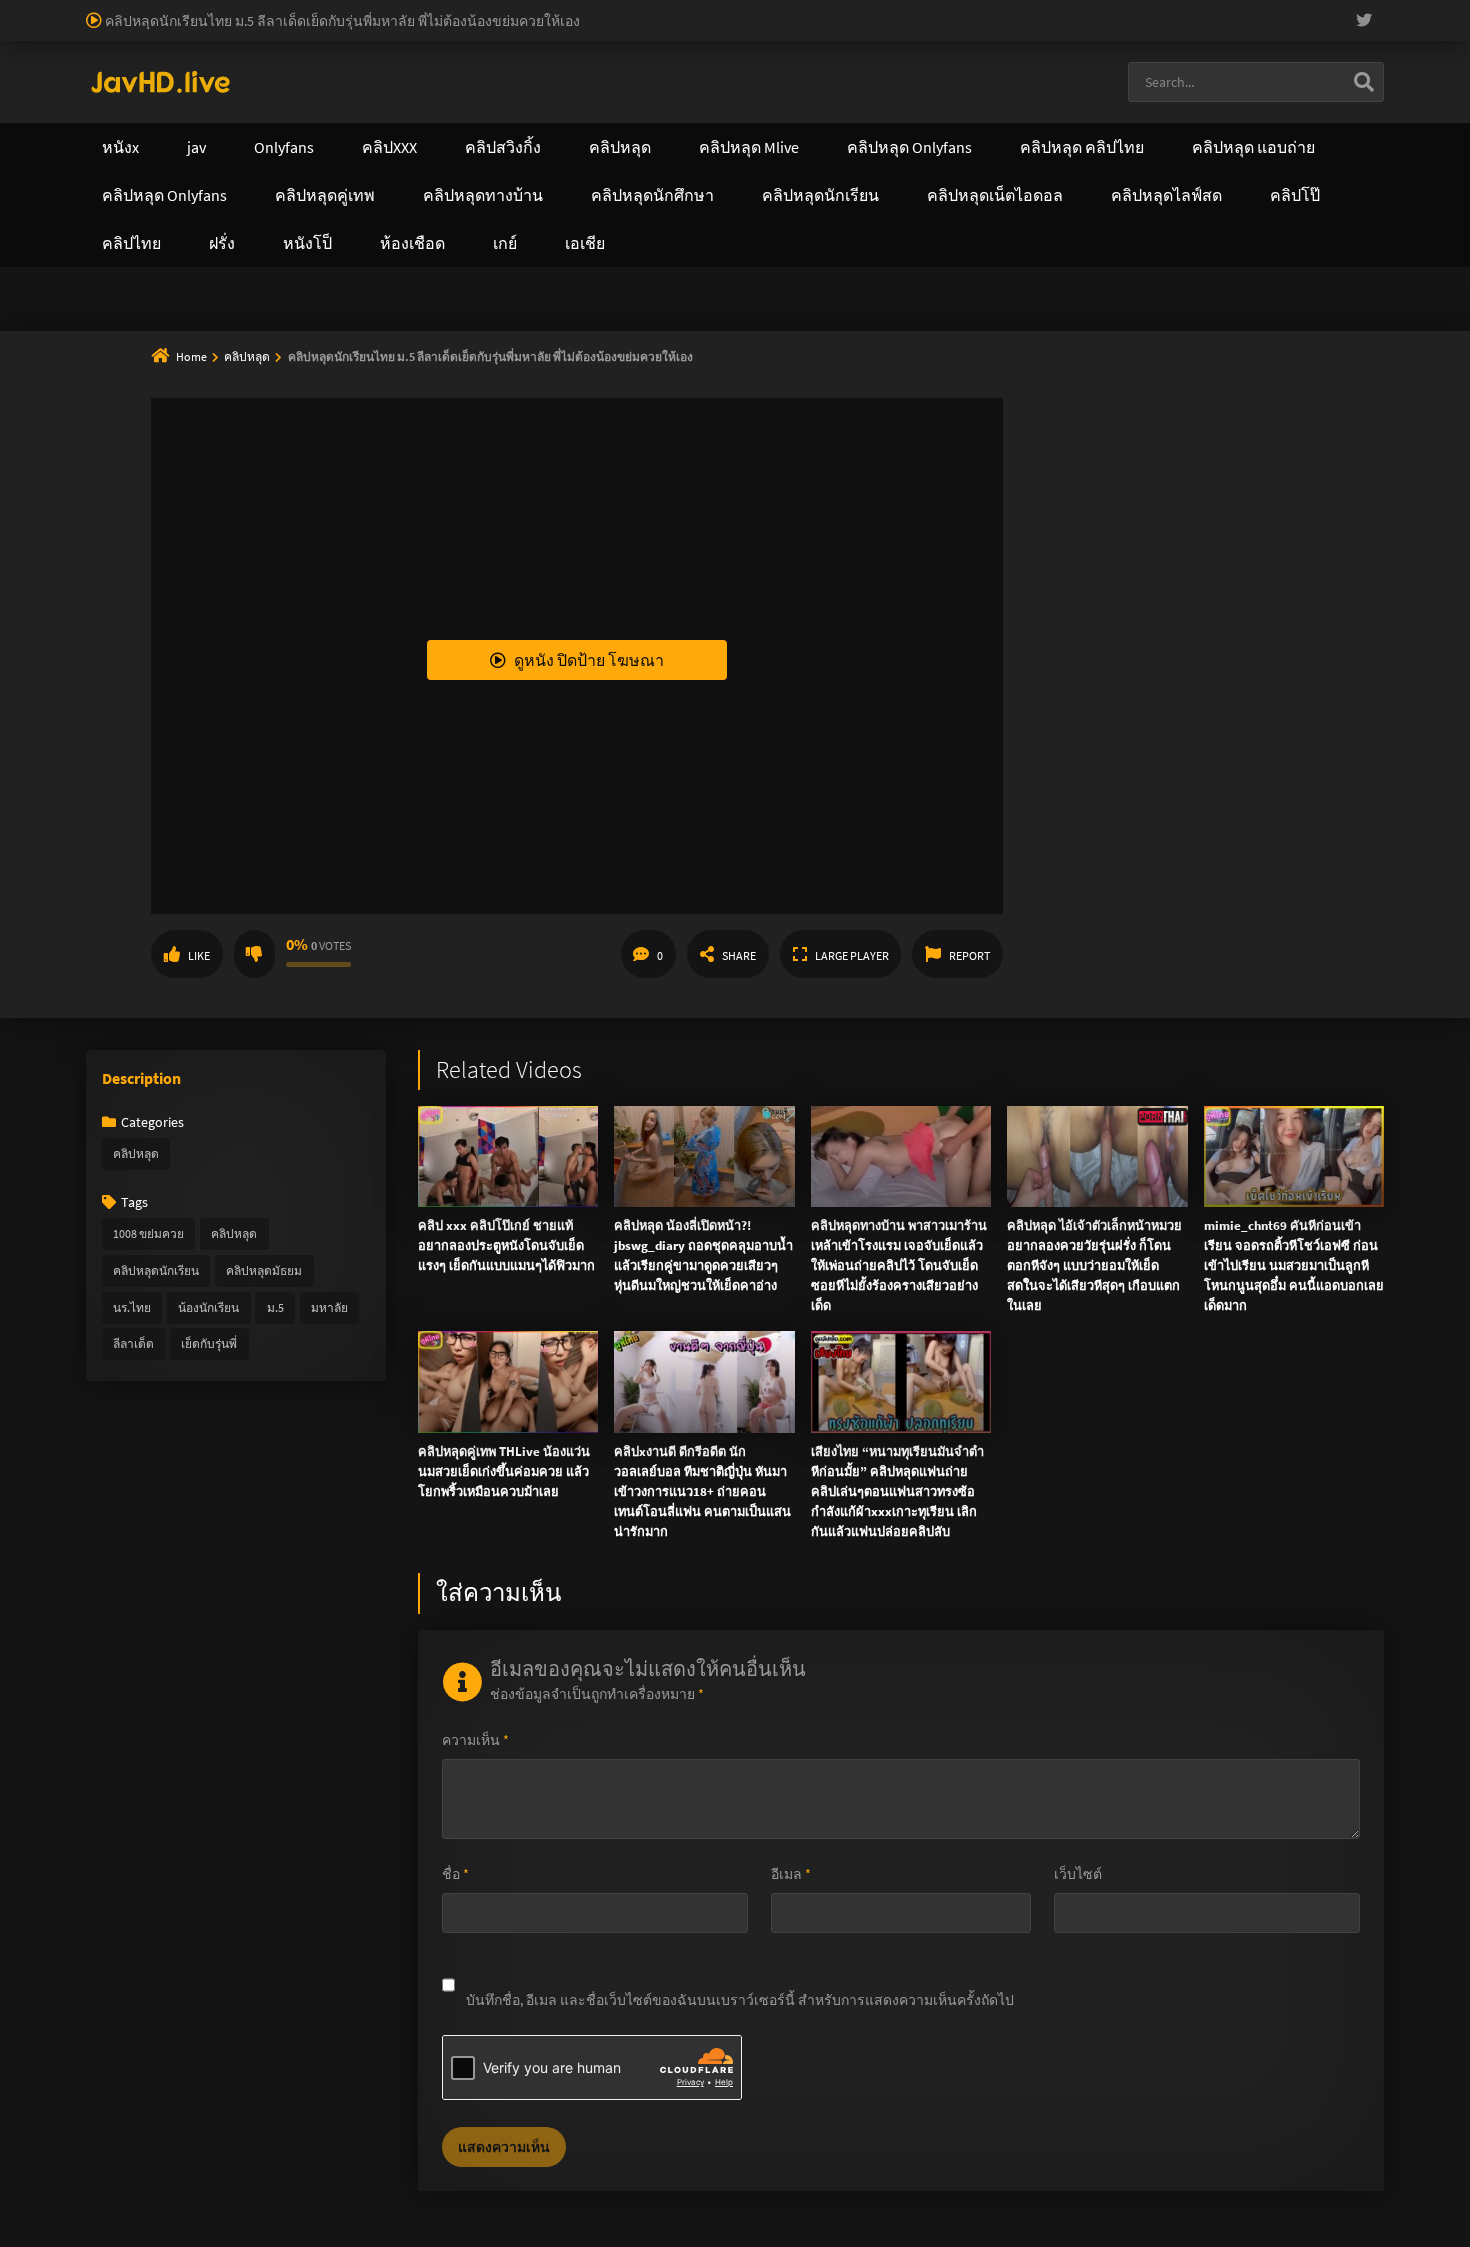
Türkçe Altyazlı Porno (210, 73)
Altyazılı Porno (595, 339)
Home (191, 356)
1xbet (1249, 31)
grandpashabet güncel (691, 52)
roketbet (487, 52)
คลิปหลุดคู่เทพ (731, 126)
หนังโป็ (983, 126)
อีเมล (791, 1874)
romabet (425, 52)
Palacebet (345, 10)
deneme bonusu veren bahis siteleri (554, 31)
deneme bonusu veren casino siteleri (812, 10)
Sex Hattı (113, 73)
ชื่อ (455, 1874)
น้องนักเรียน (208, 1307)
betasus (1384, 31)
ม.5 (275, 1307)
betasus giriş (1313, 31)
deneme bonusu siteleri (1230, 10)
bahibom (481, 10)
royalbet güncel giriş (245, 10)
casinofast (414, 10)
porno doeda (142, 10)
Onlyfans (132, 126)
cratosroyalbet (177, 52)
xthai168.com (595, 168)
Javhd (830, 339)
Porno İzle (771, 339)
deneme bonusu (96, 31)
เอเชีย (1092, 126)
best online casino (876, 31)
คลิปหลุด (248, 356)
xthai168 (884, 339)
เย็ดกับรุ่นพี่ (209, 1343)
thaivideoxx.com (572, 210)
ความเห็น (475, 1740)
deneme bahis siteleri (995, 10)
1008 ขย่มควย (148, 1233)
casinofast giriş (345, 52)
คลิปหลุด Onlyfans (554, 126)
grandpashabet (568, 52)
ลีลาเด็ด (133, 1343)
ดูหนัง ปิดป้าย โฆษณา (589, 660)
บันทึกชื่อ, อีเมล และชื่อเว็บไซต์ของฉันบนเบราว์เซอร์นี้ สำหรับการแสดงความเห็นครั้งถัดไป (740, 2000)
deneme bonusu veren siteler (605, 10)
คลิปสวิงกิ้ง (264, 126)
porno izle (70, 10)
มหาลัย (329, 1307)
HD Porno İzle (690, 339)
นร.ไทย (132, 1307)
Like (199, 955)
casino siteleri (1109, 10)
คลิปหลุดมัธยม (264, 1270)
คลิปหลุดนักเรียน (156, 1270)
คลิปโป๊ (870, 126)
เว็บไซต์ (1078, 1874)
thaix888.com (226, 252)
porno (18, 10)
